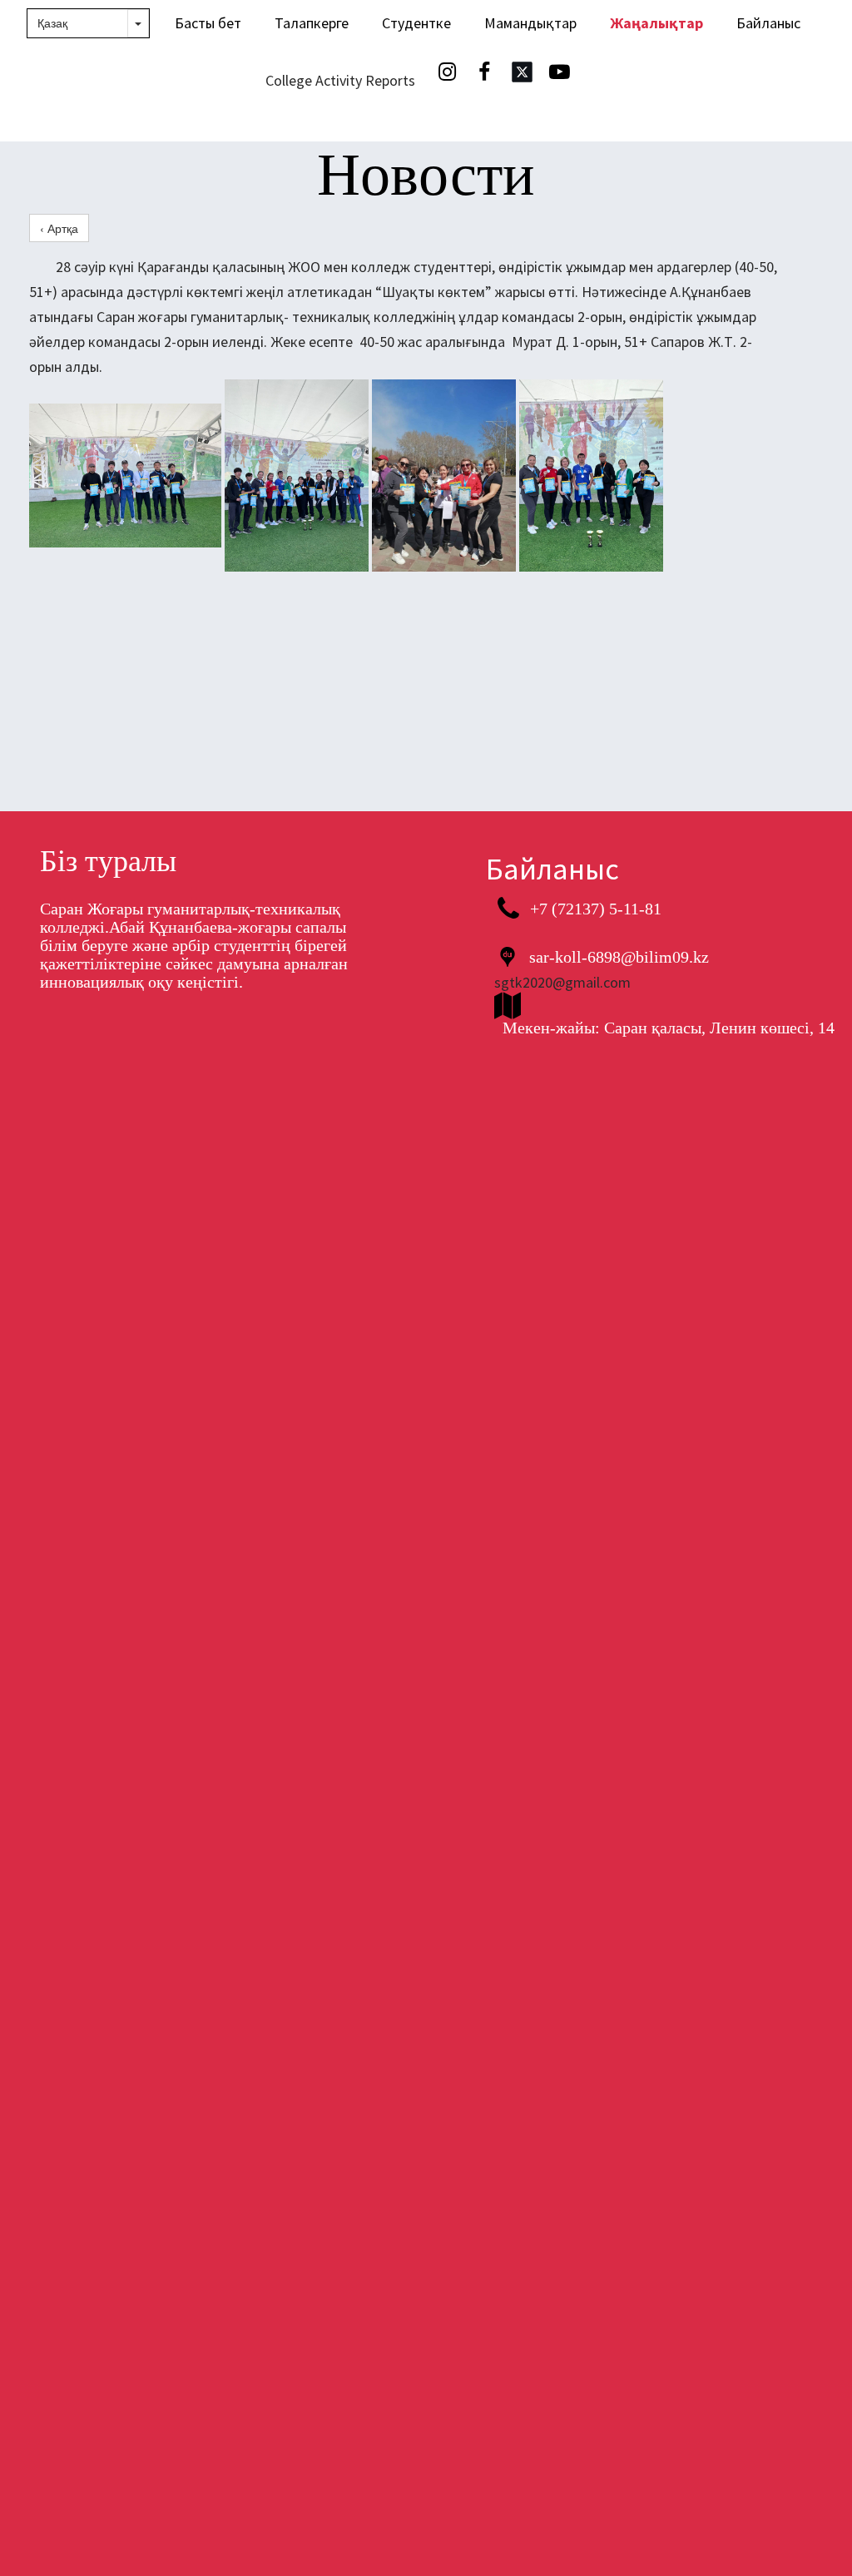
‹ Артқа (59, 228)
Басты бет (208, 23)
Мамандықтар (530, 23)
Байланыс (768, 23)
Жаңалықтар (656, 23)
